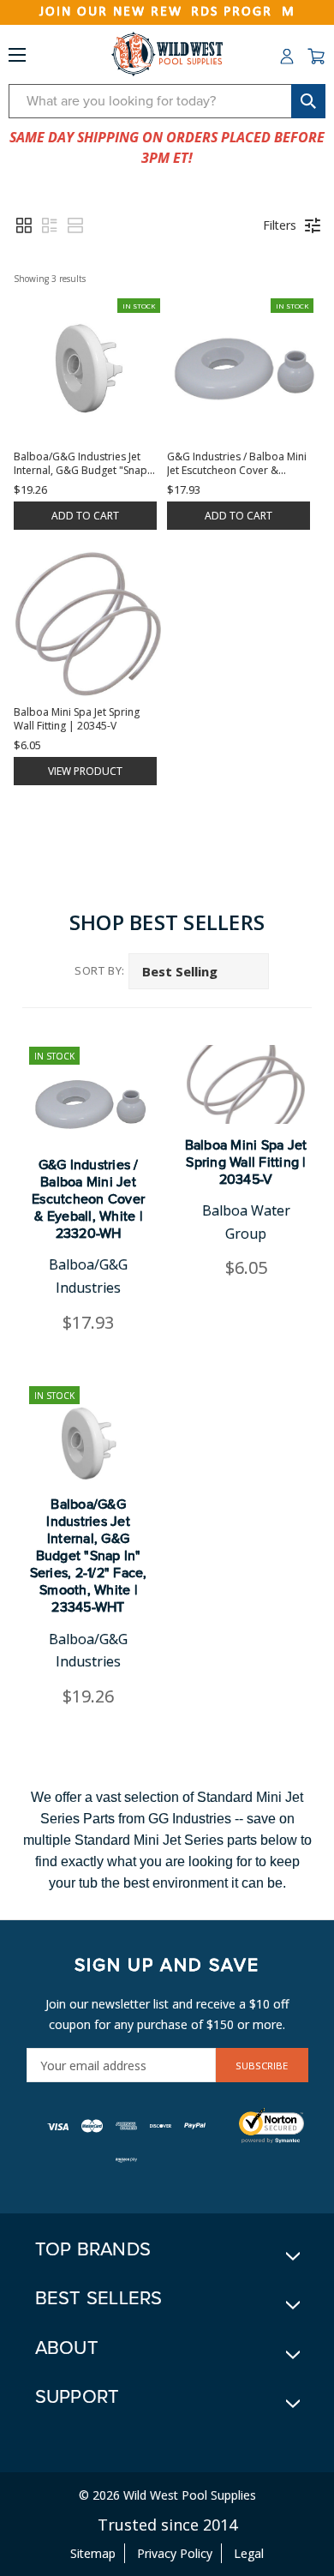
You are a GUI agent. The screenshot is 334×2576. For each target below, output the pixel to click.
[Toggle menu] (17, 58)
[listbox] (199, 971)
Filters (280, 225)
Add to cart (85, 516)
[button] (24, 225)
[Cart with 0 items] (316, 57)
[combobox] (167, 101)
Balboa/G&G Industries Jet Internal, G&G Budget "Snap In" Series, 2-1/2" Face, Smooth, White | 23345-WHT (89, 1556)
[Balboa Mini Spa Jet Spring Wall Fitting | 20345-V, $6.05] (246, 1084)
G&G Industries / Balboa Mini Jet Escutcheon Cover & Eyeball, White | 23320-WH (88, 1199)
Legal (249, 2553)
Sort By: (100, 970)
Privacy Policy (175, 2553)
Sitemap (93, 2553)
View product (85, 771)
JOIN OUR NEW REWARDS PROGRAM (167, 12)
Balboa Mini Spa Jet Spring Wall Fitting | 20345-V (246, 1162)
